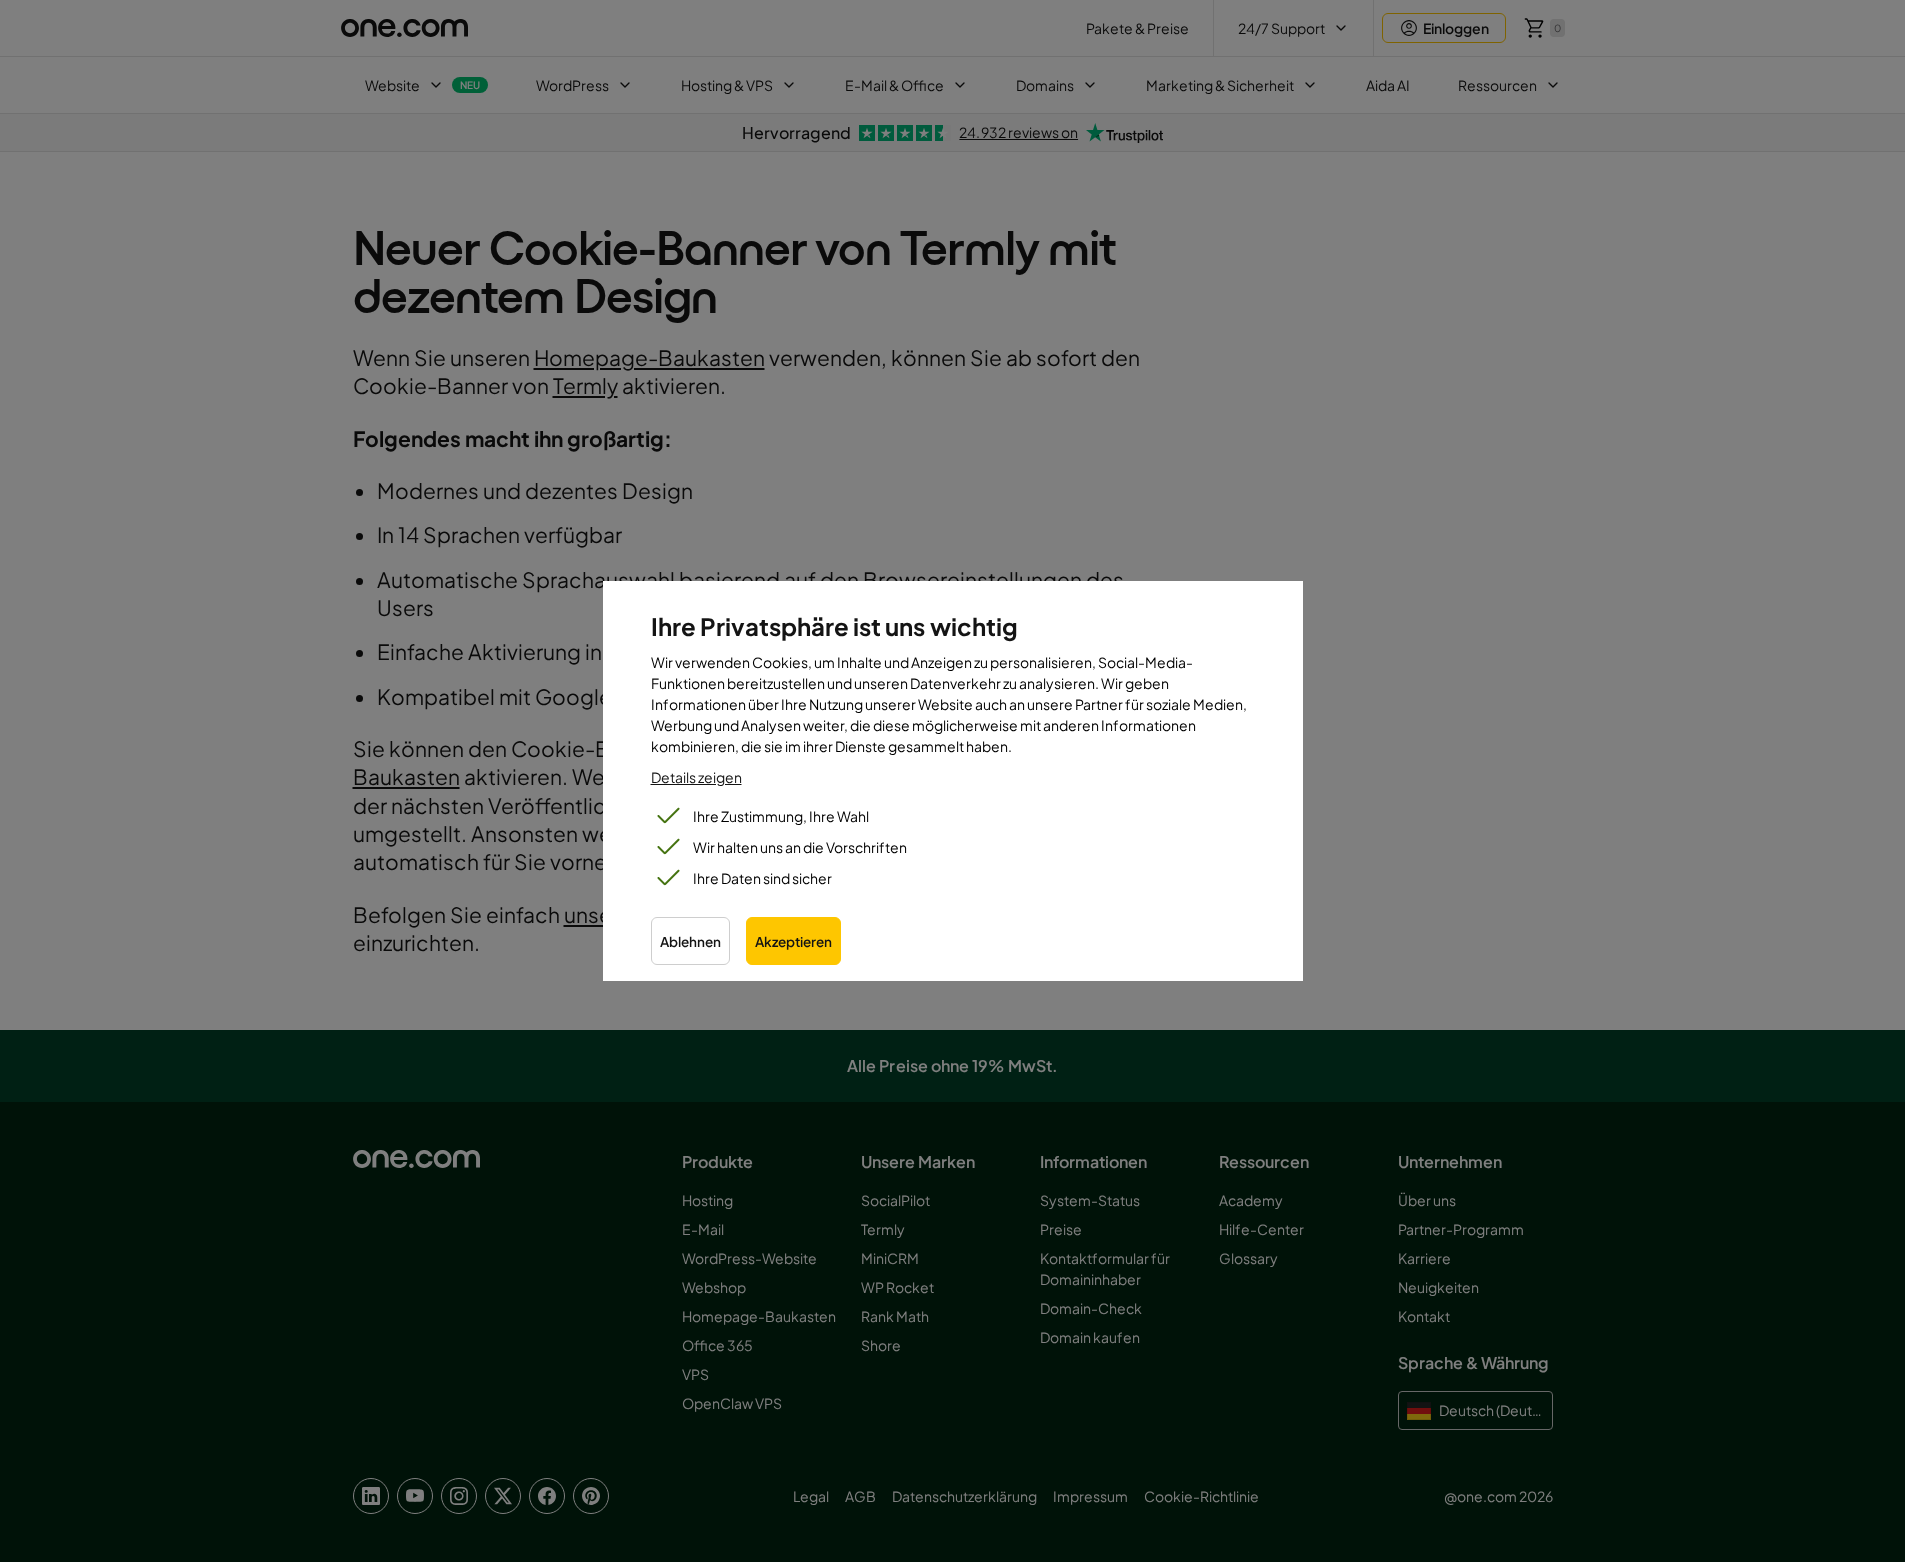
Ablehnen (690, 941)
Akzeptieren (793, 941)
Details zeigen (696, 777)
